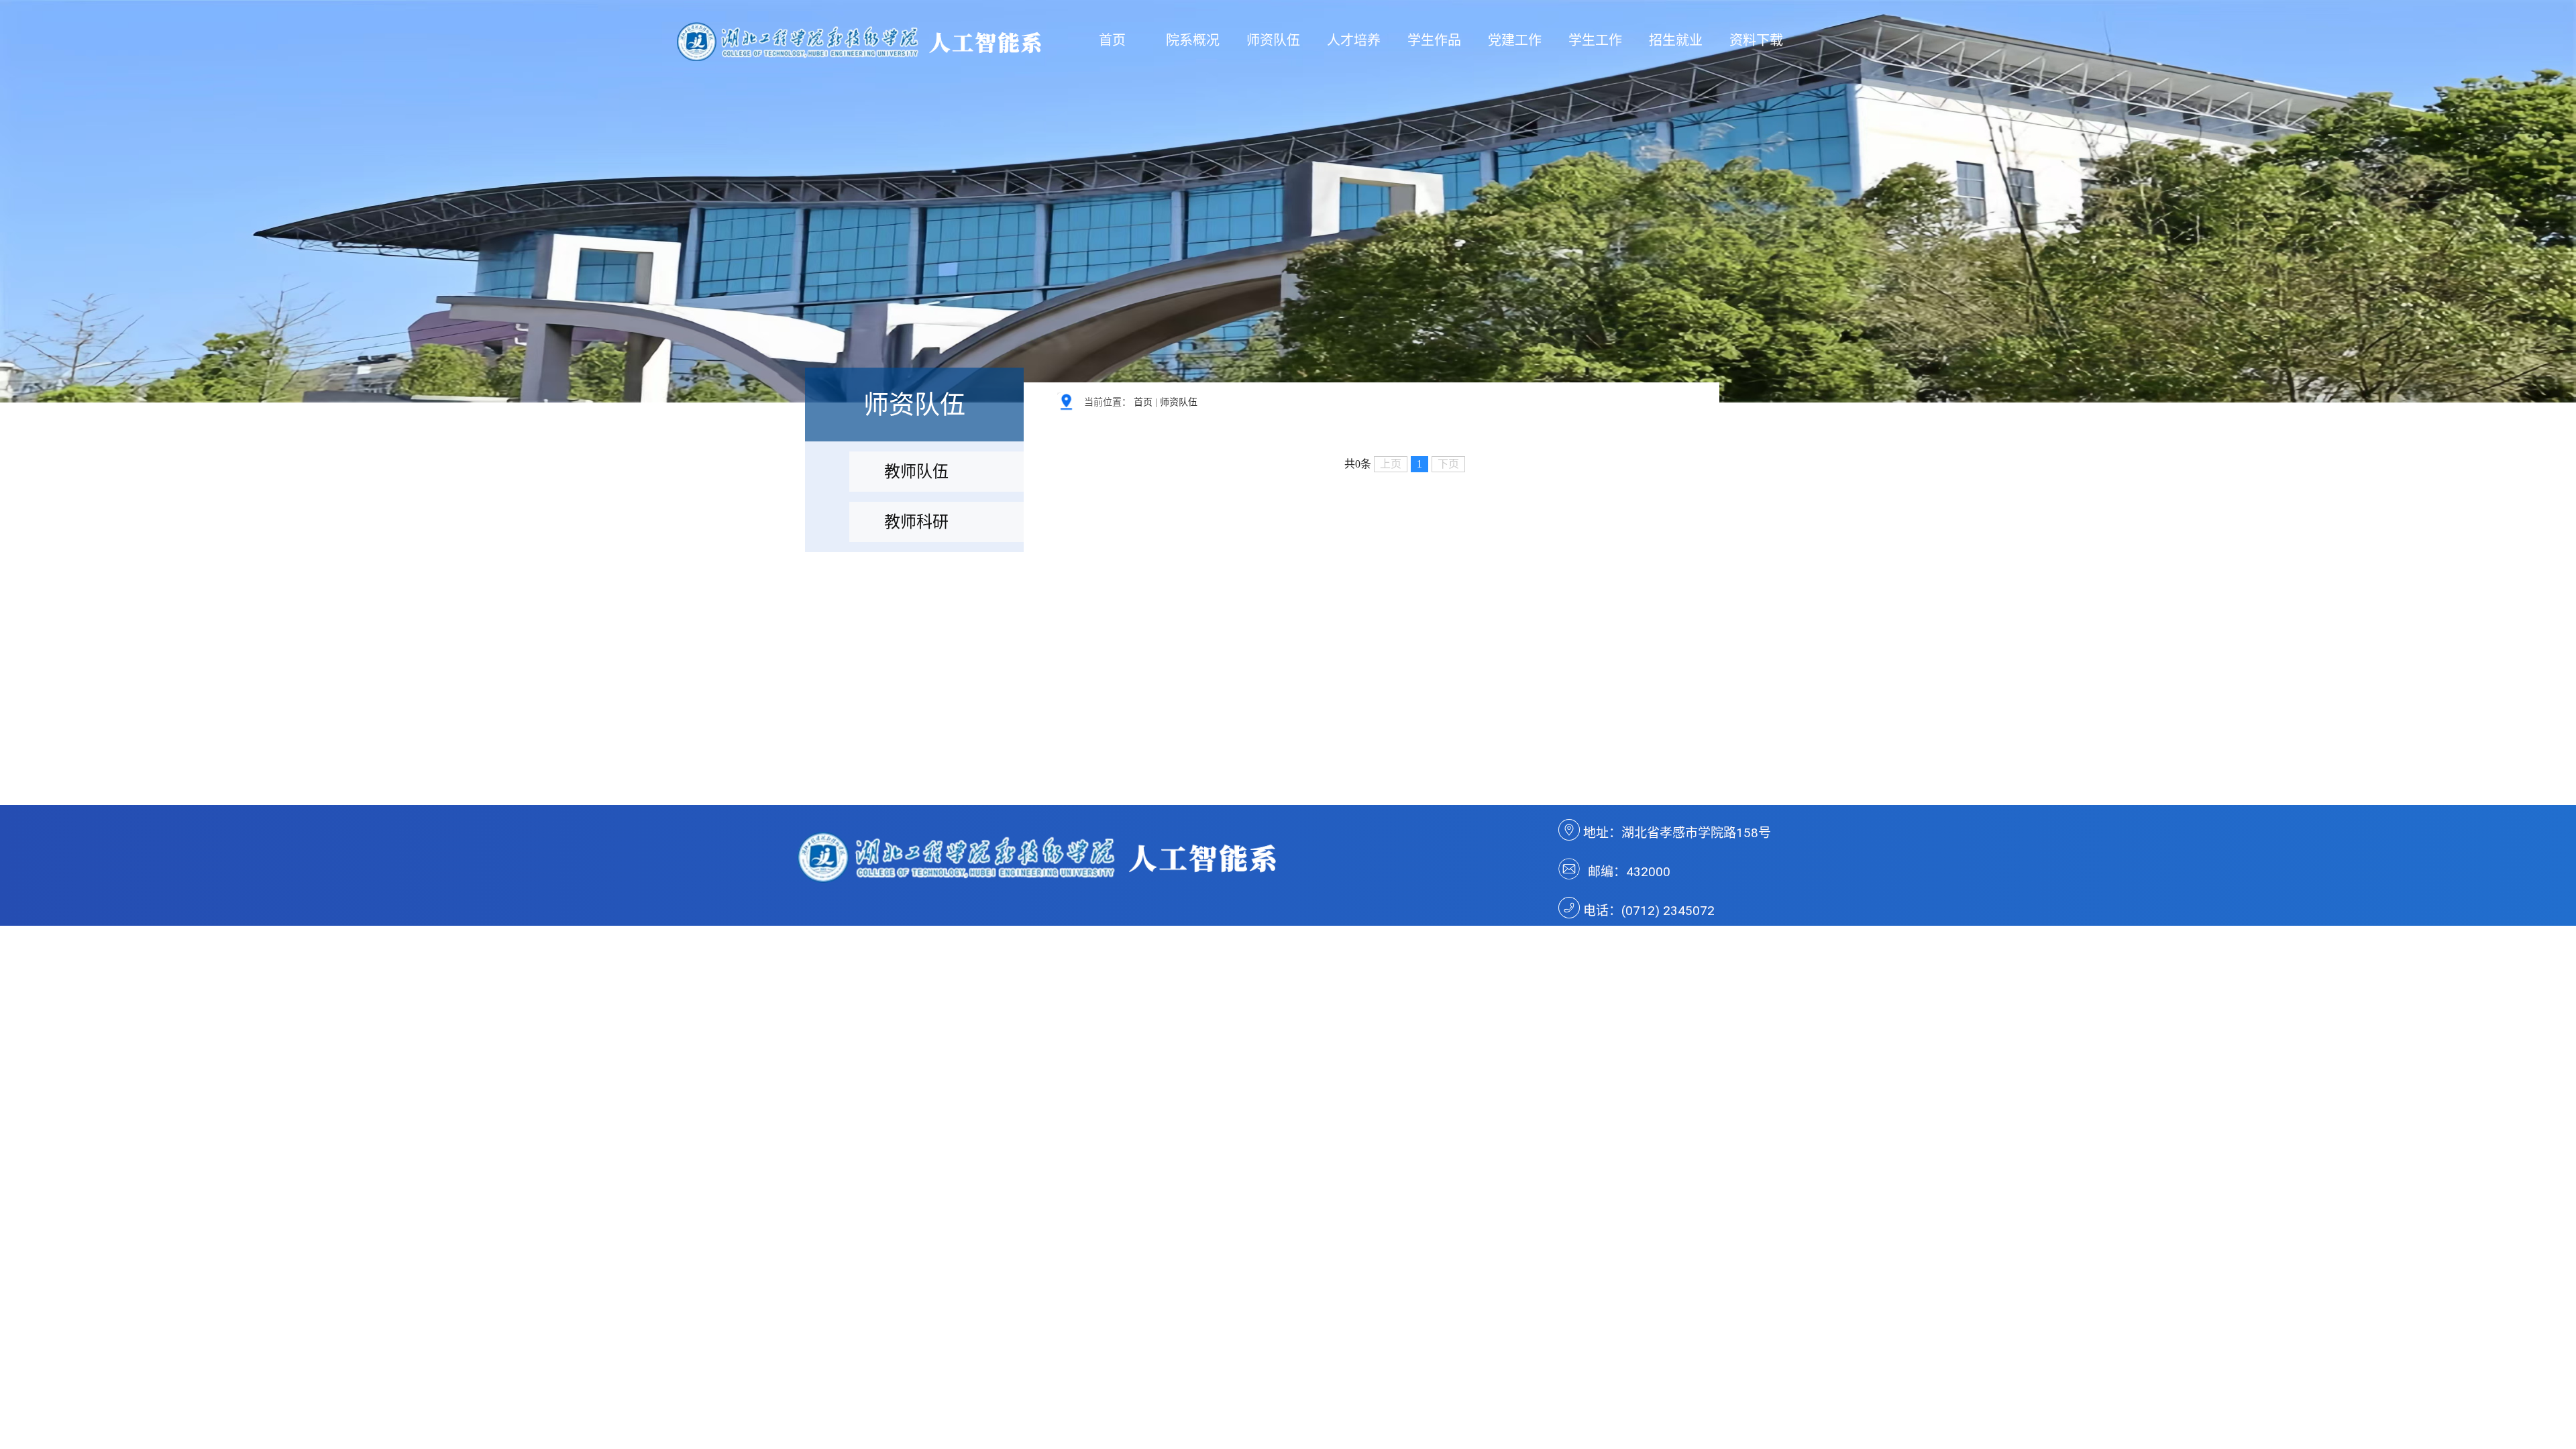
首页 (1112, 40)
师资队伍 (1273, 40)
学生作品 (1434, 40)
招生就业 (1676, 40)
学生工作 (1595, 40)
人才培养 (1354, 40)
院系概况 (1193, 40)
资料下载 (1756, 40)
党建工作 (1515, 40)
